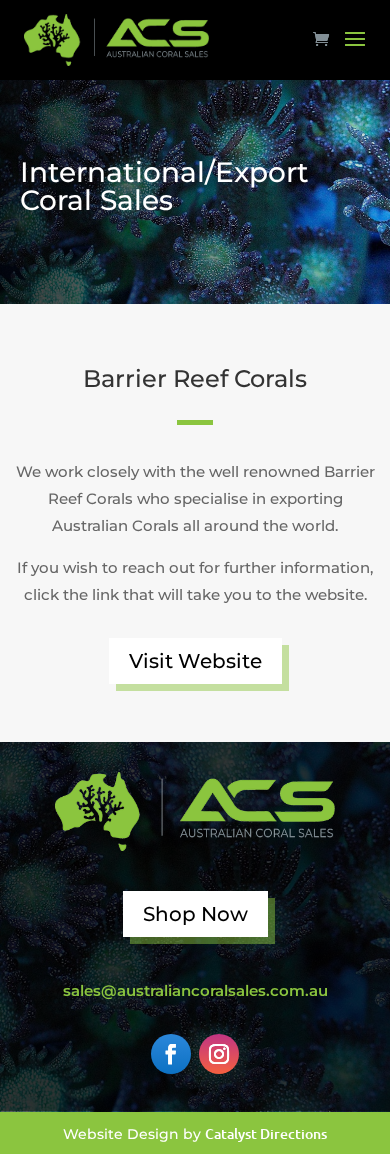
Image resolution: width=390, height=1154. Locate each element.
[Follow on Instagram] (219, 1054)
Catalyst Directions (266, 1133)
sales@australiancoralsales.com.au (195, 990)
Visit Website (195, 661)
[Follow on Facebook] (171, 1054)
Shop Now (195, 914)
